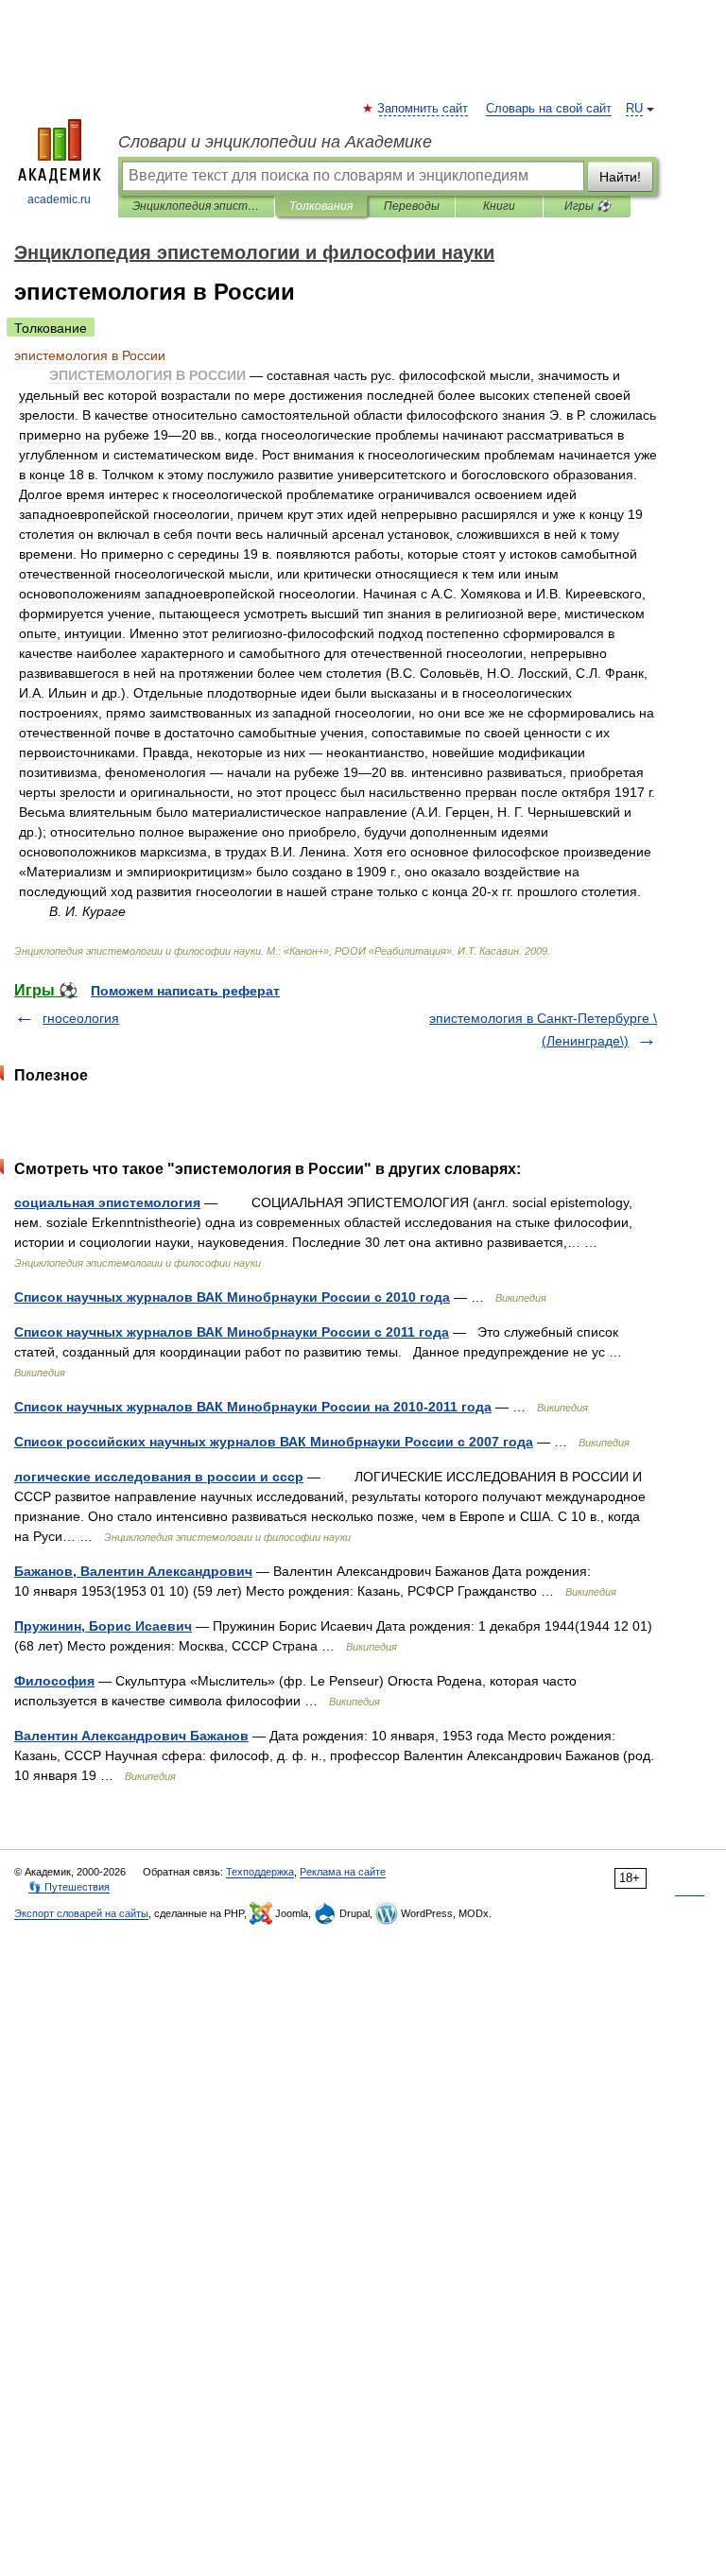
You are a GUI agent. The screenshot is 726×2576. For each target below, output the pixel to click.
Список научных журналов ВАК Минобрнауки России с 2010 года (232, 1297)
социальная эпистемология (107, 1202)
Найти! (620, 177)
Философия (54, 1681)
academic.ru (59, 199)
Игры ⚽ (588, 206)
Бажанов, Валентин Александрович (133, 1571)
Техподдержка (260, 1872)
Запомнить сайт (423, 109)
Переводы (412, 206)
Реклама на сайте (343, 1872)
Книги (499, 206)
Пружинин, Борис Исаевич (103, 1626)
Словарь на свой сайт (549, 109)
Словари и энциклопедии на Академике (275, 142)
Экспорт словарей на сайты (81, 1913)
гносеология (81, 1018)
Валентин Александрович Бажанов (131, 1736)
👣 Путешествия (69, 1887)
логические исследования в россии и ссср (159, 1477)
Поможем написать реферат (185, 991)
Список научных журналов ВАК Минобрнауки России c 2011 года (232, 1332)
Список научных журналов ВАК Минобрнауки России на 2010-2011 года (253, 1407)
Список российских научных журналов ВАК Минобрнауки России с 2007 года (274, 1442)
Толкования (321, 206)
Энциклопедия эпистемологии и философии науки (196, 206)
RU (634, 109)
